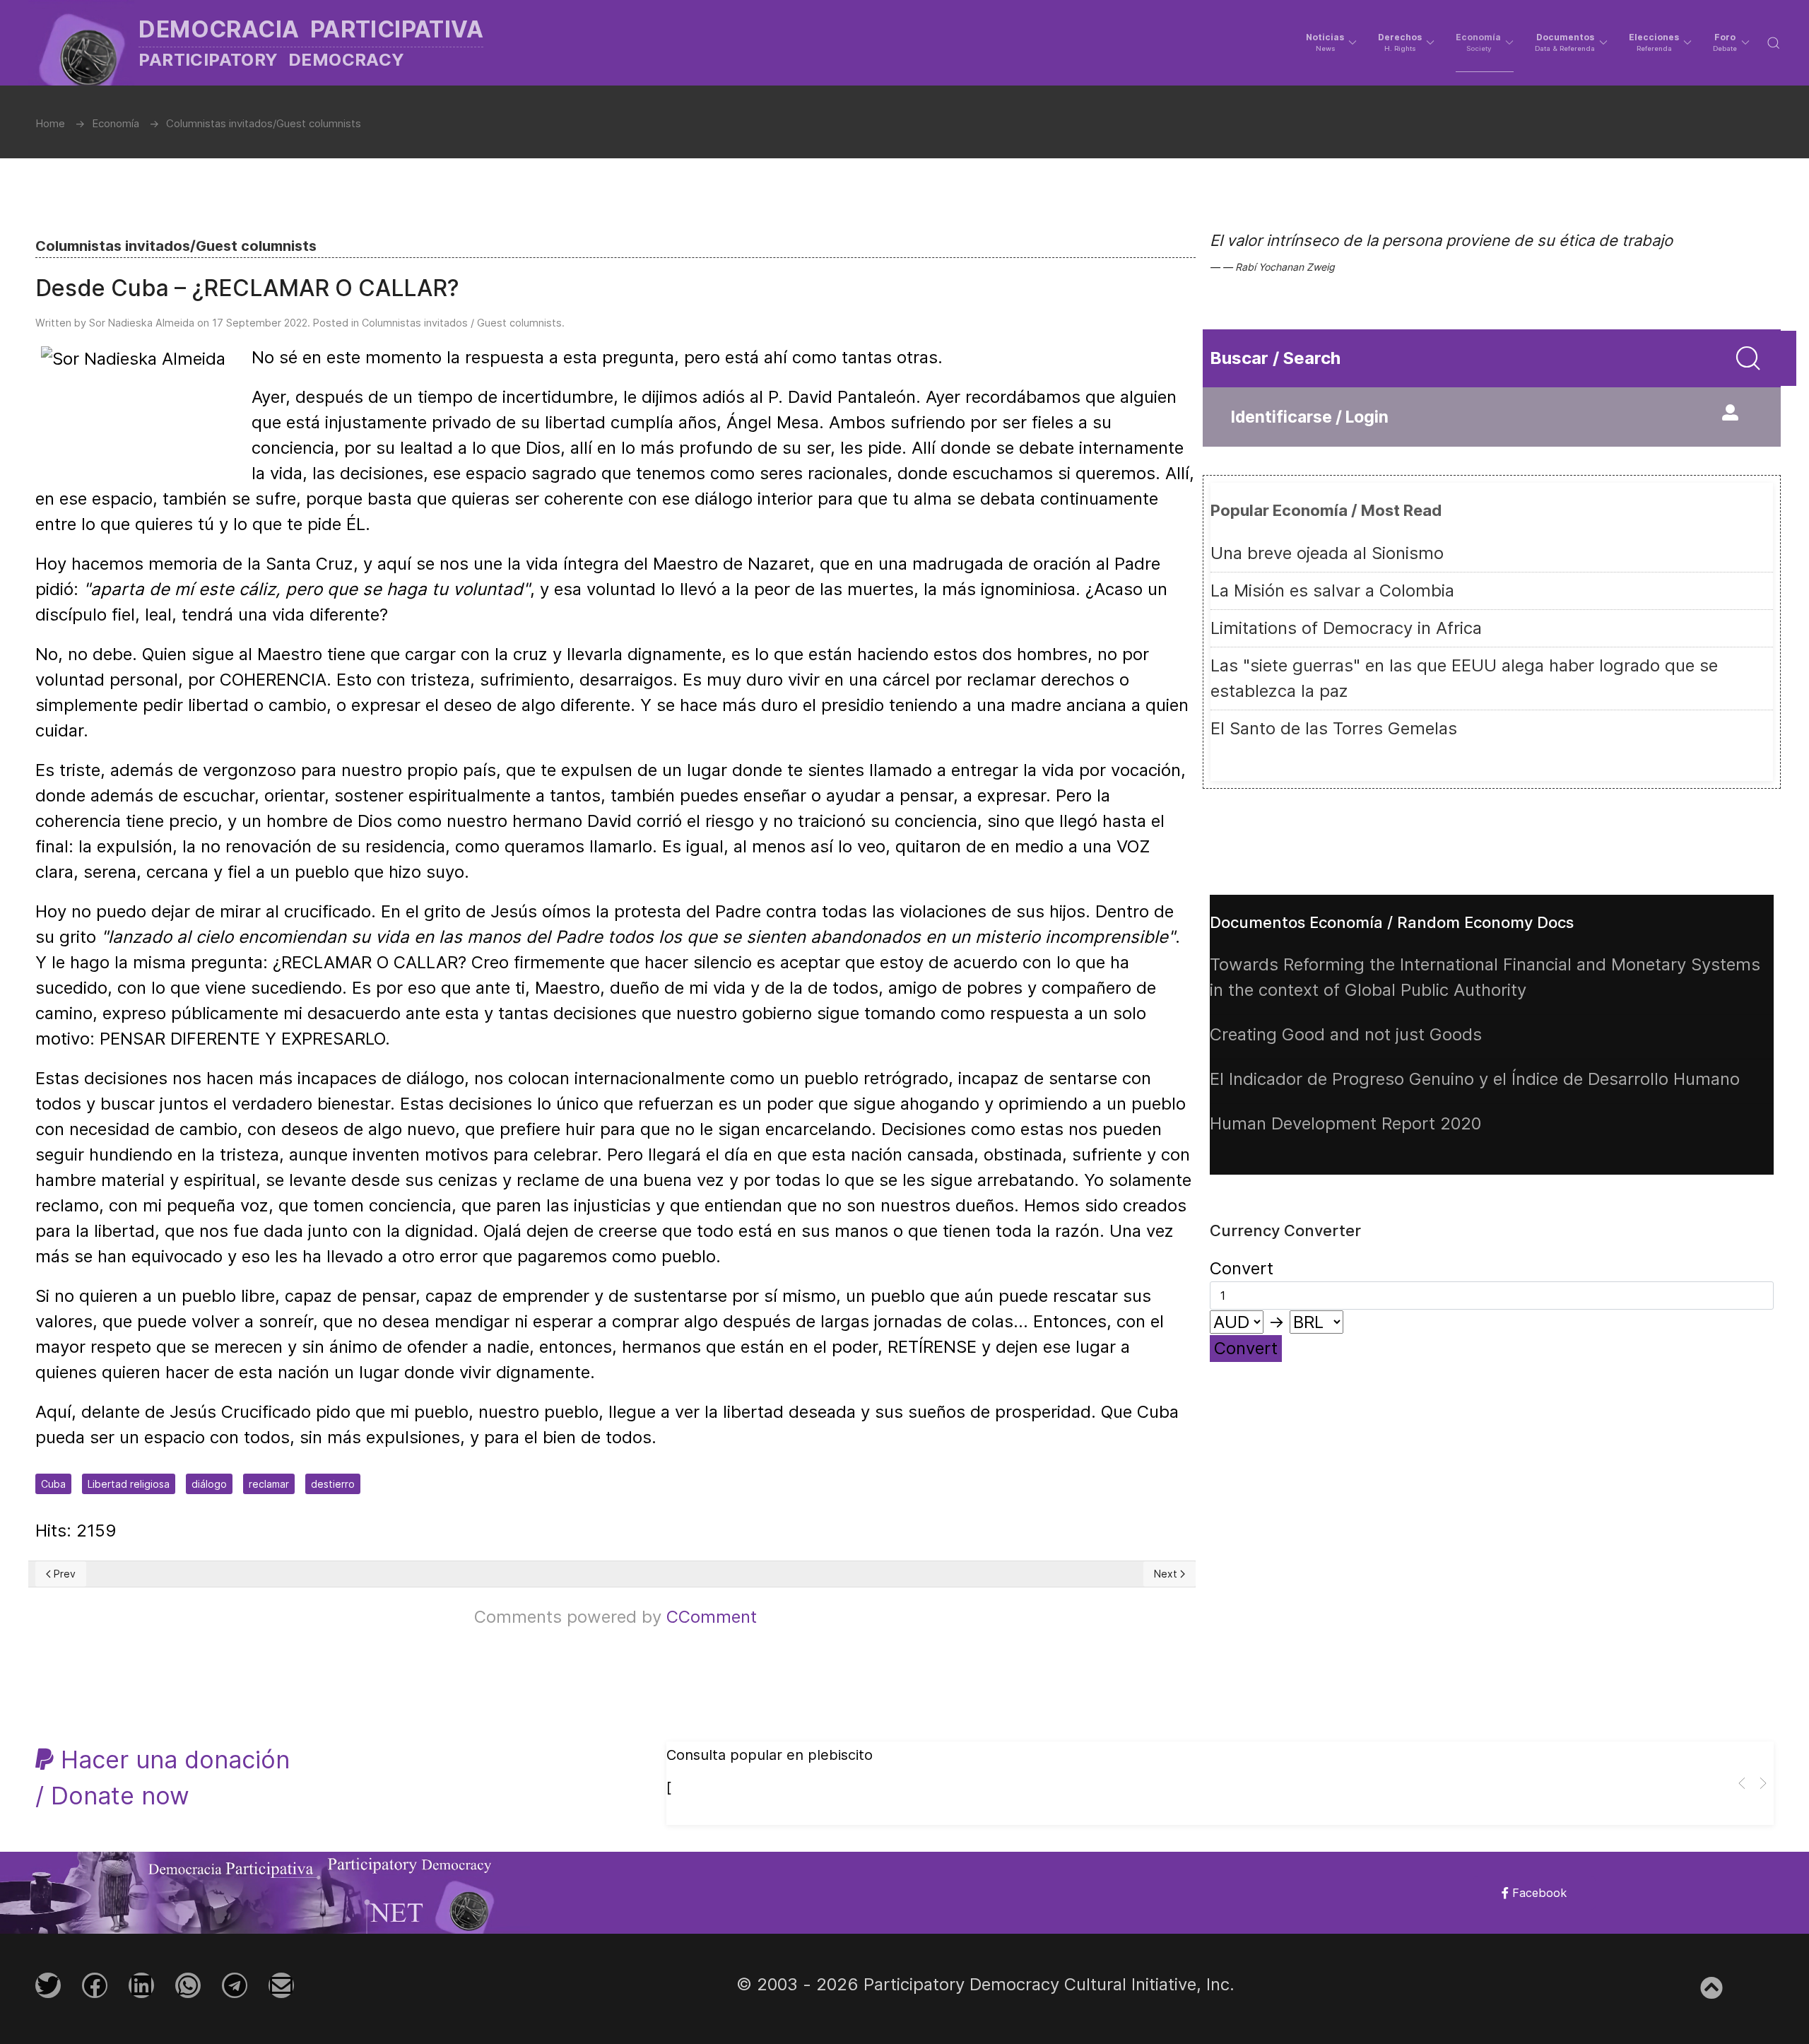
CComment (712, 1617)
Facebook (1538, 1893)
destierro (333, 1484)
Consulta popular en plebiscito (770, 1755)
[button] (1331, 42)
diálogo (209, 1484)
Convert (1246, 1348)
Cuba (53, 1484)
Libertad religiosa (129, 1484)
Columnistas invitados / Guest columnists (462, 323)
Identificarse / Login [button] (1310, 417)
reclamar (269, 1484)
